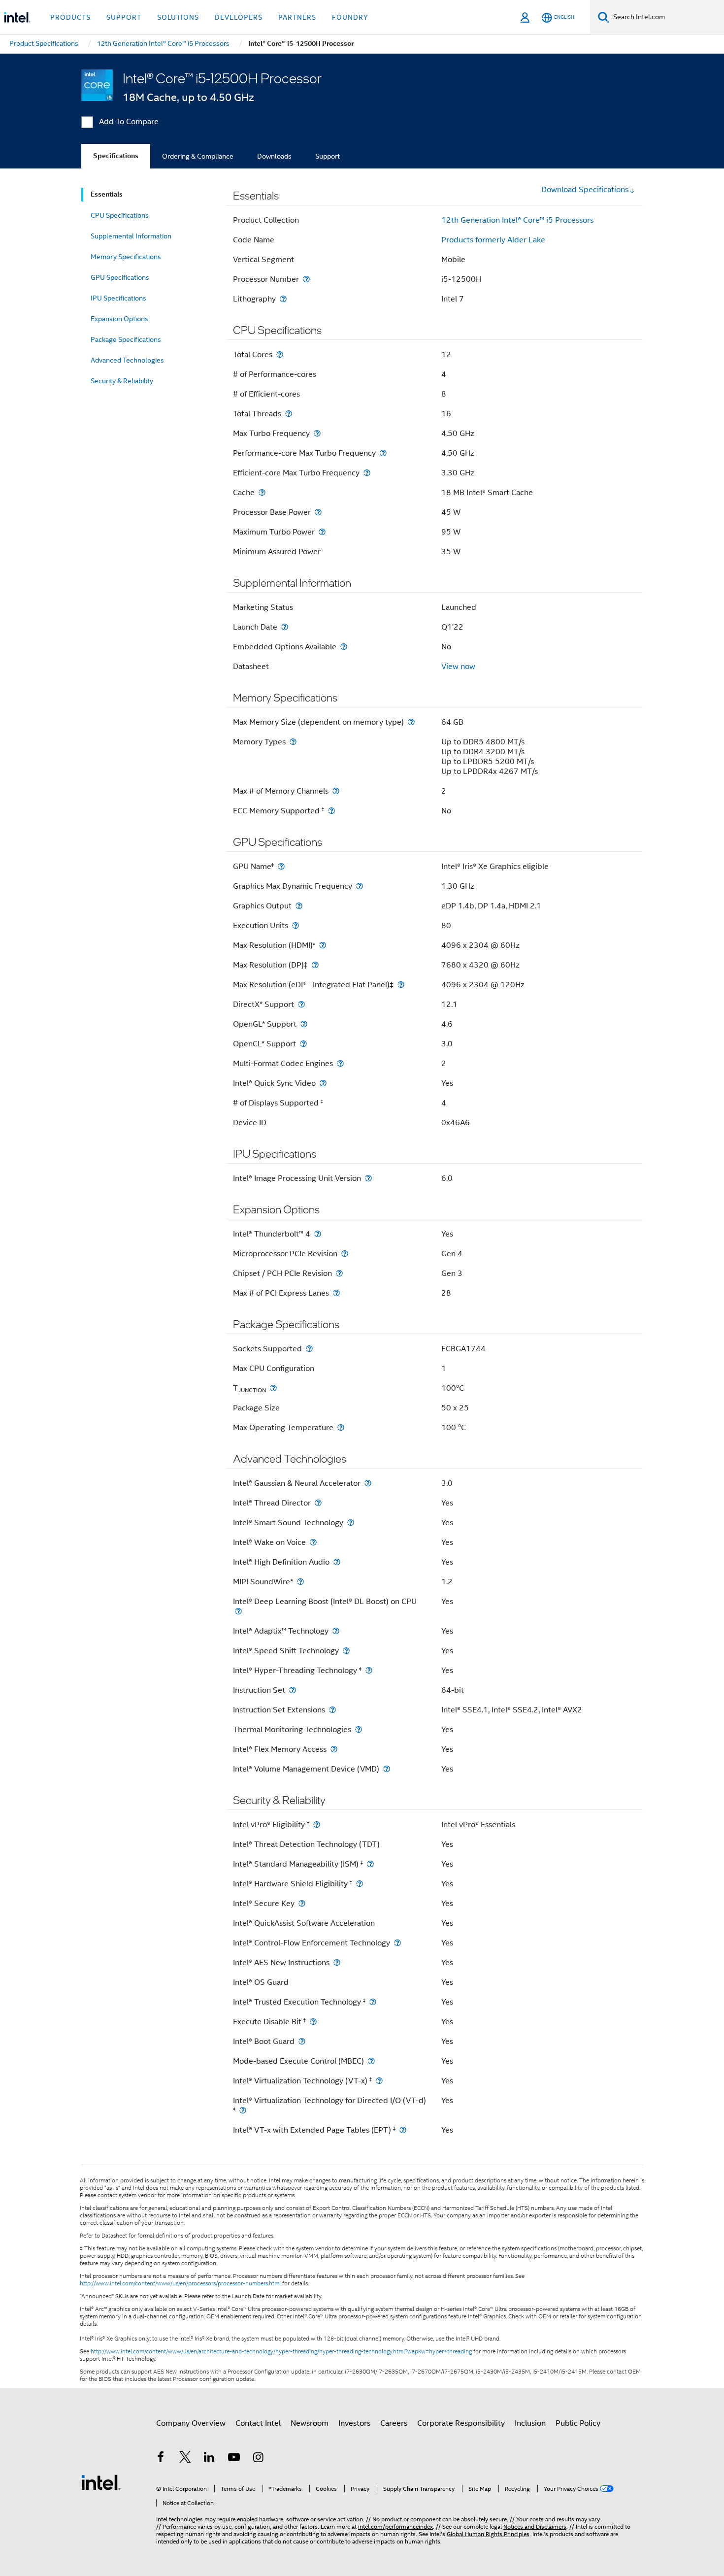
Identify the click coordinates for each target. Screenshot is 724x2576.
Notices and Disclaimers (535, 2526)
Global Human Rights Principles (488, 2534)
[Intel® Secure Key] (302, 1903)
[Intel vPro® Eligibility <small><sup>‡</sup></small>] (317, 1824)
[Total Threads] (289, 414)
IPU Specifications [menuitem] (118, 298)
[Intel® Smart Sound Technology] (351, 1522)
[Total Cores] (280, 354)
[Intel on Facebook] (161, 2459)
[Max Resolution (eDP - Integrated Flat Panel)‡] (401, 985)
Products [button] (70, 17)
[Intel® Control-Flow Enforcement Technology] (397, 1943)
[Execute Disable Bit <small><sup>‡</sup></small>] (313, 2022)
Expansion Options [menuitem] (119, 319)
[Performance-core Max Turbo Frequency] (383, 453)
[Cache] (262, 492)
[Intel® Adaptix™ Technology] (336, 1631)
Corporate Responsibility (461, 2423)
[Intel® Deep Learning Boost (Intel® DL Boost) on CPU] (238, 1611)
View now (458, 667)
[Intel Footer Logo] (101, 2482)
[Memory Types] (293, 742)
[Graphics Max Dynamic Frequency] (360, 886)
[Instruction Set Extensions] (332, 1710)
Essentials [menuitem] (107, 194)
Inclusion (530, 2423)
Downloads (274, 156)
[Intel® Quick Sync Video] (323, 1083)
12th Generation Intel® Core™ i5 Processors (517, 220)
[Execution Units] (296, 925)
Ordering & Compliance (198, 156)
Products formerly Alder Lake (493, 240)
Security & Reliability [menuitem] (122, 381)
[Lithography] (283, 299)
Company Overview (191, 2423)
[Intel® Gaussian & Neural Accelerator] (368, 1483)
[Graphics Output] (299, 906)
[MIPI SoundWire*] (300, 1582)
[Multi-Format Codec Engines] (340, 1063)
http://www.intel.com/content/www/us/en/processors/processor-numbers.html (180, 2283)
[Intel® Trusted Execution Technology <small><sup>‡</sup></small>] (373, 2002)
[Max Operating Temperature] (341, 1427)
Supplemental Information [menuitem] (131, 236)
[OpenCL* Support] (303, 1044)
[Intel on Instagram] (258, 2459)
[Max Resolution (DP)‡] (315, 965)
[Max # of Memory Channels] (336, 791)
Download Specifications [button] (585, 190)
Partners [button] (297, 17)
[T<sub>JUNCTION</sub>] (273, 1388)
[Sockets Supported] (309, 1349)
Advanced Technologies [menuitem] (127, 360)
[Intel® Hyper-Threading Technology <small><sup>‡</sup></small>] (369, 1670)
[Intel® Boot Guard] (302, 2041)
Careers (394, 2423)
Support (328, 156)
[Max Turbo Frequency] (317, 433)
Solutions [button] (178, 17)
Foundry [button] (350, 17)
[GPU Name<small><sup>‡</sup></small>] (281, 866)
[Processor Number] (306, 279)
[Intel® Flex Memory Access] (334, 1749)
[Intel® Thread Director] (318, 1503)
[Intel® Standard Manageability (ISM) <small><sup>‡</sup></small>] (370, 1864)
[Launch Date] (285, 627)
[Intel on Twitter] (185, 2459)
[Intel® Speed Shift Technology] (346, 1651)
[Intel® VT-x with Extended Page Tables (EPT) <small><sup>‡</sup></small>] (403, 2130)
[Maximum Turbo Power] (322, 532)
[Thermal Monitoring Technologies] (359, 1729)
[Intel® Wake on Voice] (313, 1542)
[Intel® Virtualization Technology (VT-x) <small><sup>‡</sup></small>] (379, 2081)
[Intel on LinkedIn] (209, 2459)
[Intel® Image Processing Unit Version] (368, 1178)
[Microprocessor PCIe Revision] (345, 1254)
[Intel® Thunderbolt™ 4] (318, 1234)
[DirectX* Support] (301, 1004)
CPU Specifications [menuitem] (120, 215)
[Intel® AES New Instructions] (337, 1962)
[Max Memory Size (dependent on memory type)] (411, 722)
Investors (354, 2423)
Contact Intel (258, 2423)
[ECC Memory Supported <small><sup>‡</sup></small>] (331, 811)
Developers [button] (239, 17)
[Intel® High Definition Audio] (337, 1562)
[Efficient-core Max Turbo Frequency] (367, 473)
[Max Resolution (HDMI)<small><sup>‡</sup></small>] (323, 945)
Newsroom (310, 2423)
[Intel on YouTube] (234, 2459)
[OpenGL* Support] (304, 1024)
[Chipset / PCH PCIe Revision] (339, 1273)
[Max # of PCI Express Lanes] (336, 1293)
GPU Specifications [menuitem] (120, 277)
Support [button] (124, 17)
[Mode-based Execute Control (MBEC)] (371, 2061)
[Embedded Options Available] (344, 647)
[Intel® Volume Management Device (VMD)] (387, 1769)
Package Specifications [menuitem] (126, 339)
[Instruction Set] (293, 1690)
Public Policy (578, 2423)
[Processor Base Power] (318, 512)
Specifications (116, 156)
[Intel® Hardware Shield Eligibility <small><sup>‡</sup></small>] (360, 1884)
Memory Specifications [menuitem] (126, 257)
